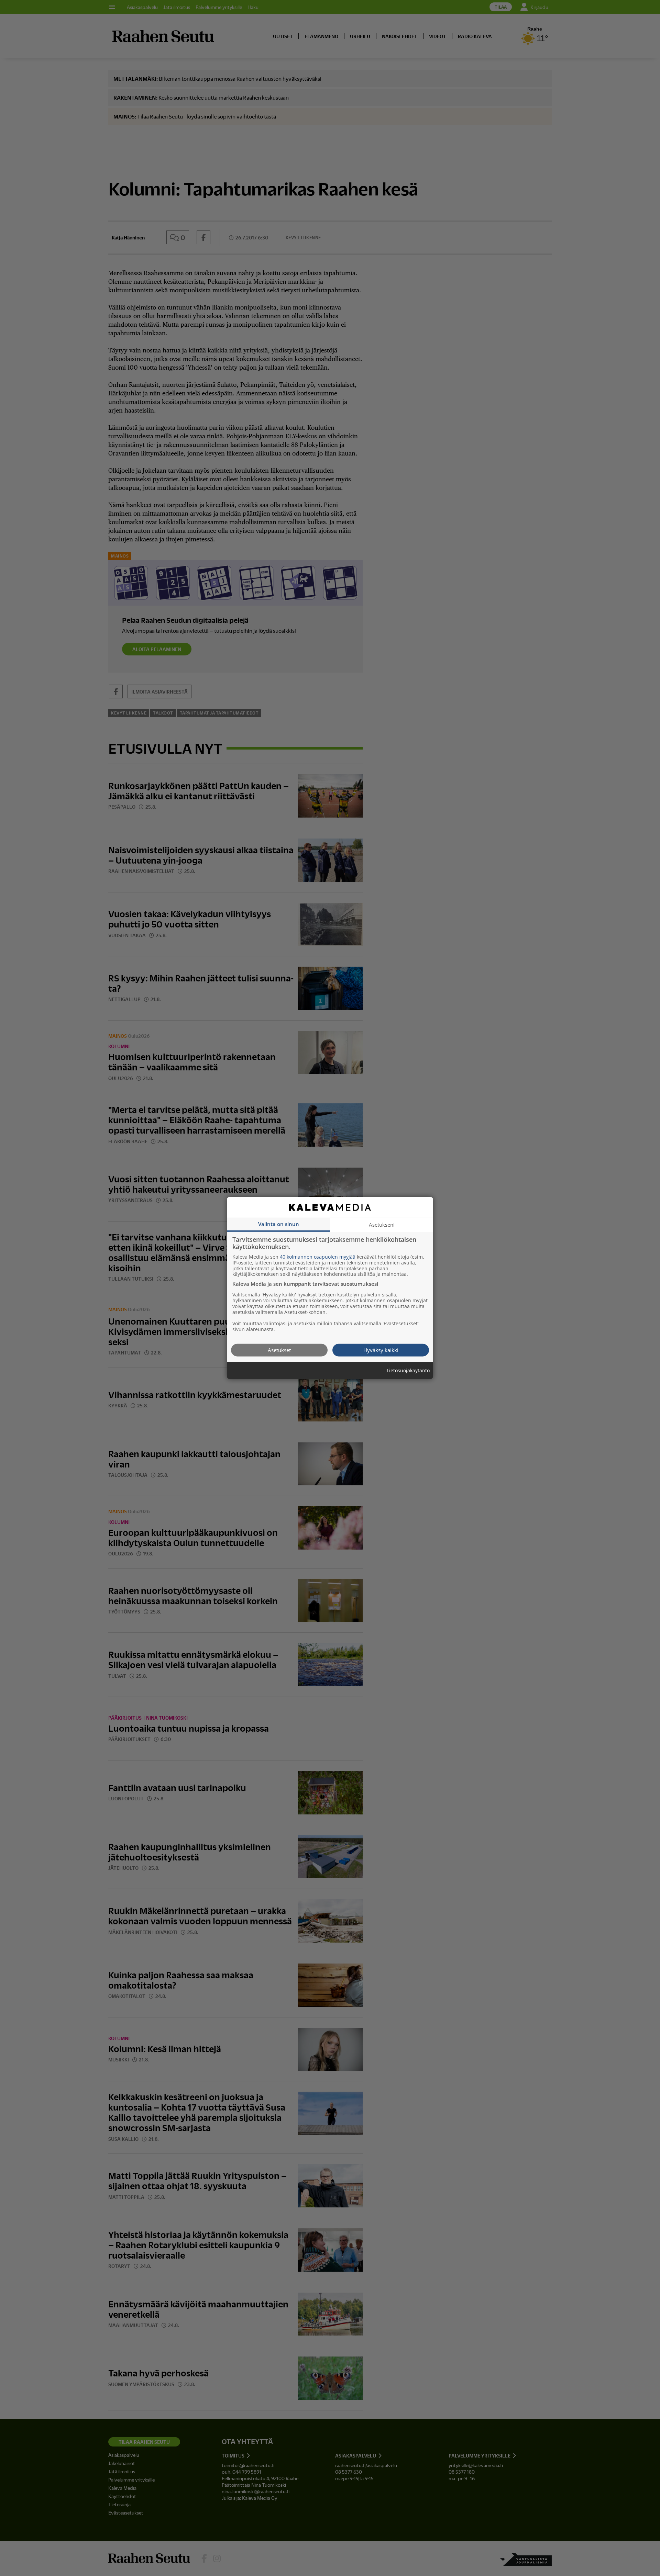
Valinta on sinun (279, 1224)
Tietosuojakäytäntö (408, 1370)
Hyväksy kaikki (381, 1350)
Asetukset (279, 1350)
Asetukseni (382, 1224)
